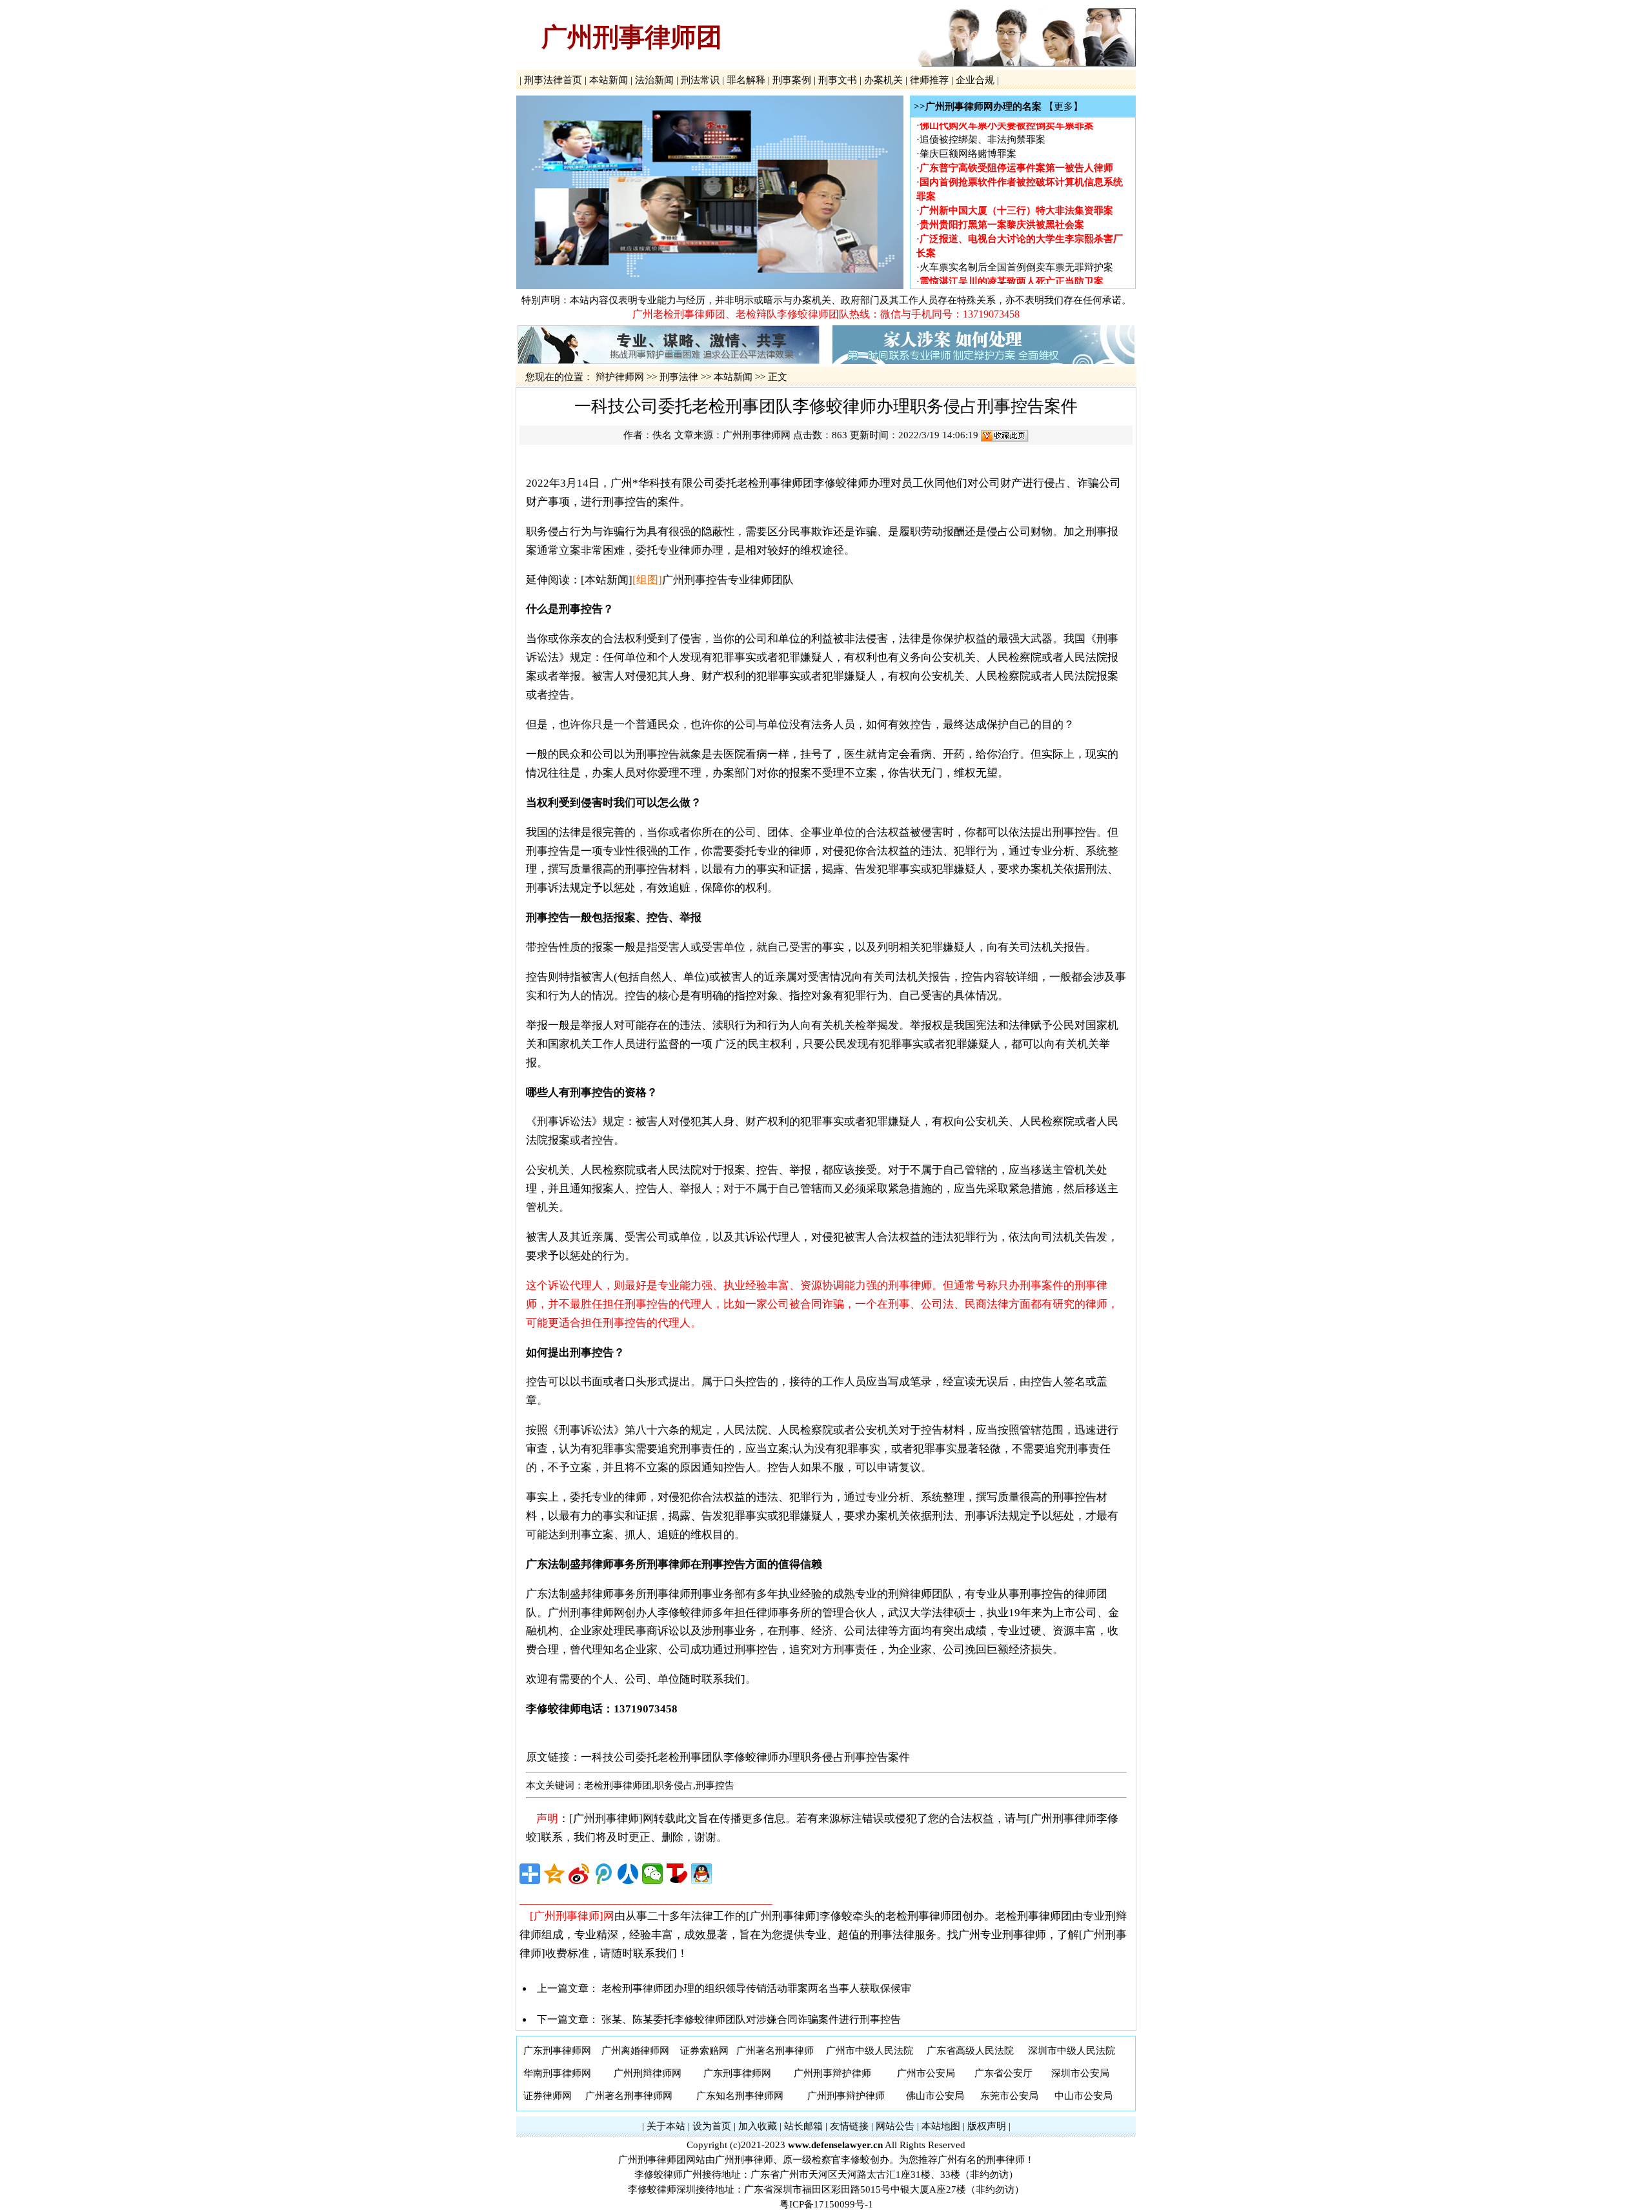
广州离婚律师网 (635, 2051)
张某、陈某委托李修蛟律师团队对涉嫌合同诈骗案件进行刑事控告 (751, 2019)
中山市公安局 (1083, 2096)
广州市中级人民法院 (870, 2051)
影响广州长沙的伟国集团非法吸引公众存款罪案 (1021, 282)
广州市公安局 (926, 2073)
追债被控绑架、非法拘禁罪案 (982, 126)
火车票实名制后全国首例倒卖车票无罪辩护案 (1016, 254)
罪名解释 (746, 80)
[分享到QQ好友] (701, 1874)
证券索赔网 (704, 2051)
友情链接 (849, 2126)
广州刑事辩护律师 (832, 2073)
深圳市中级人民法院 (1072, 2051)
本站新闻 (609, 80)
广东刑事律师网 (557, 2051)
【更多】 (1063, 107)
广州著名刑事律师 (775, 2051)
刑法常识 (700, 80)
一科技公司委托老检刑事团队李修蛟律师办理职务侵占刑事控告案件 (745, 1757)
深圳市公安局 (1080, 2073)
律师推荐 (929, 80)
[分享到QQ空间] (554, 1874)
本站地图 (941, 2126)
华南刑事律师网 (557, 2073)
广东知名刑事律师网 (740, 2096)
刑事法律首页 (553, 80)
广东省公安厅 (1003, 2073)
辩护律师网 (620, 377)
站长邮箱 (803, 2126)
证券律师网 (548, 2096)
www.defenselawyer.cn (835, 2145)
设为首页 (712, 2126)
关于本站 (666, 2126)
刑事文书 (838, 80)
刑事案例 (792, 80)
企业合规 (975, 80)
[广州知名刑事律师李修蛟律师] (710, 286)
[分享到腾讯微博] (603, 1874)
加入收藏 (758, 2126)
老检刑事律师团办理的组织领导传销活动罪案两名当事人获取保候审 (756, 1988)
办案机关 (883, 80)
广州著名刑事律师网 (629, 2096)
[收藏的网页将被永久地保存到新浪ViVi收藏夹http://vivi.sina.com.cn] (1005, 435)
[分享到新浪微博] (579, 1874)
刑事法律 (679, 377)
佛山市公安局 (935, 2096)
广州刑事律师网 (757, 435)
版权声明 (987, 2126)
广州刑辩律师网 (648, 2073)
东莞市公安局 (1009, 2096)
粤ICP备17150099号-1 (826, 2204)
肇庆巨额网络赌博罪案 (968, 140)
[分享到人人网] (628, 1874)
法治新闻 (654, 80)
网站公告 (895, 2126)
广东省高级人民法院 (970, 2051)
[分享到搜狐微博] (677, 1874)
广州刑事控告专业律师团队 (728, 580)
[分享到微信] (652, 1874)
